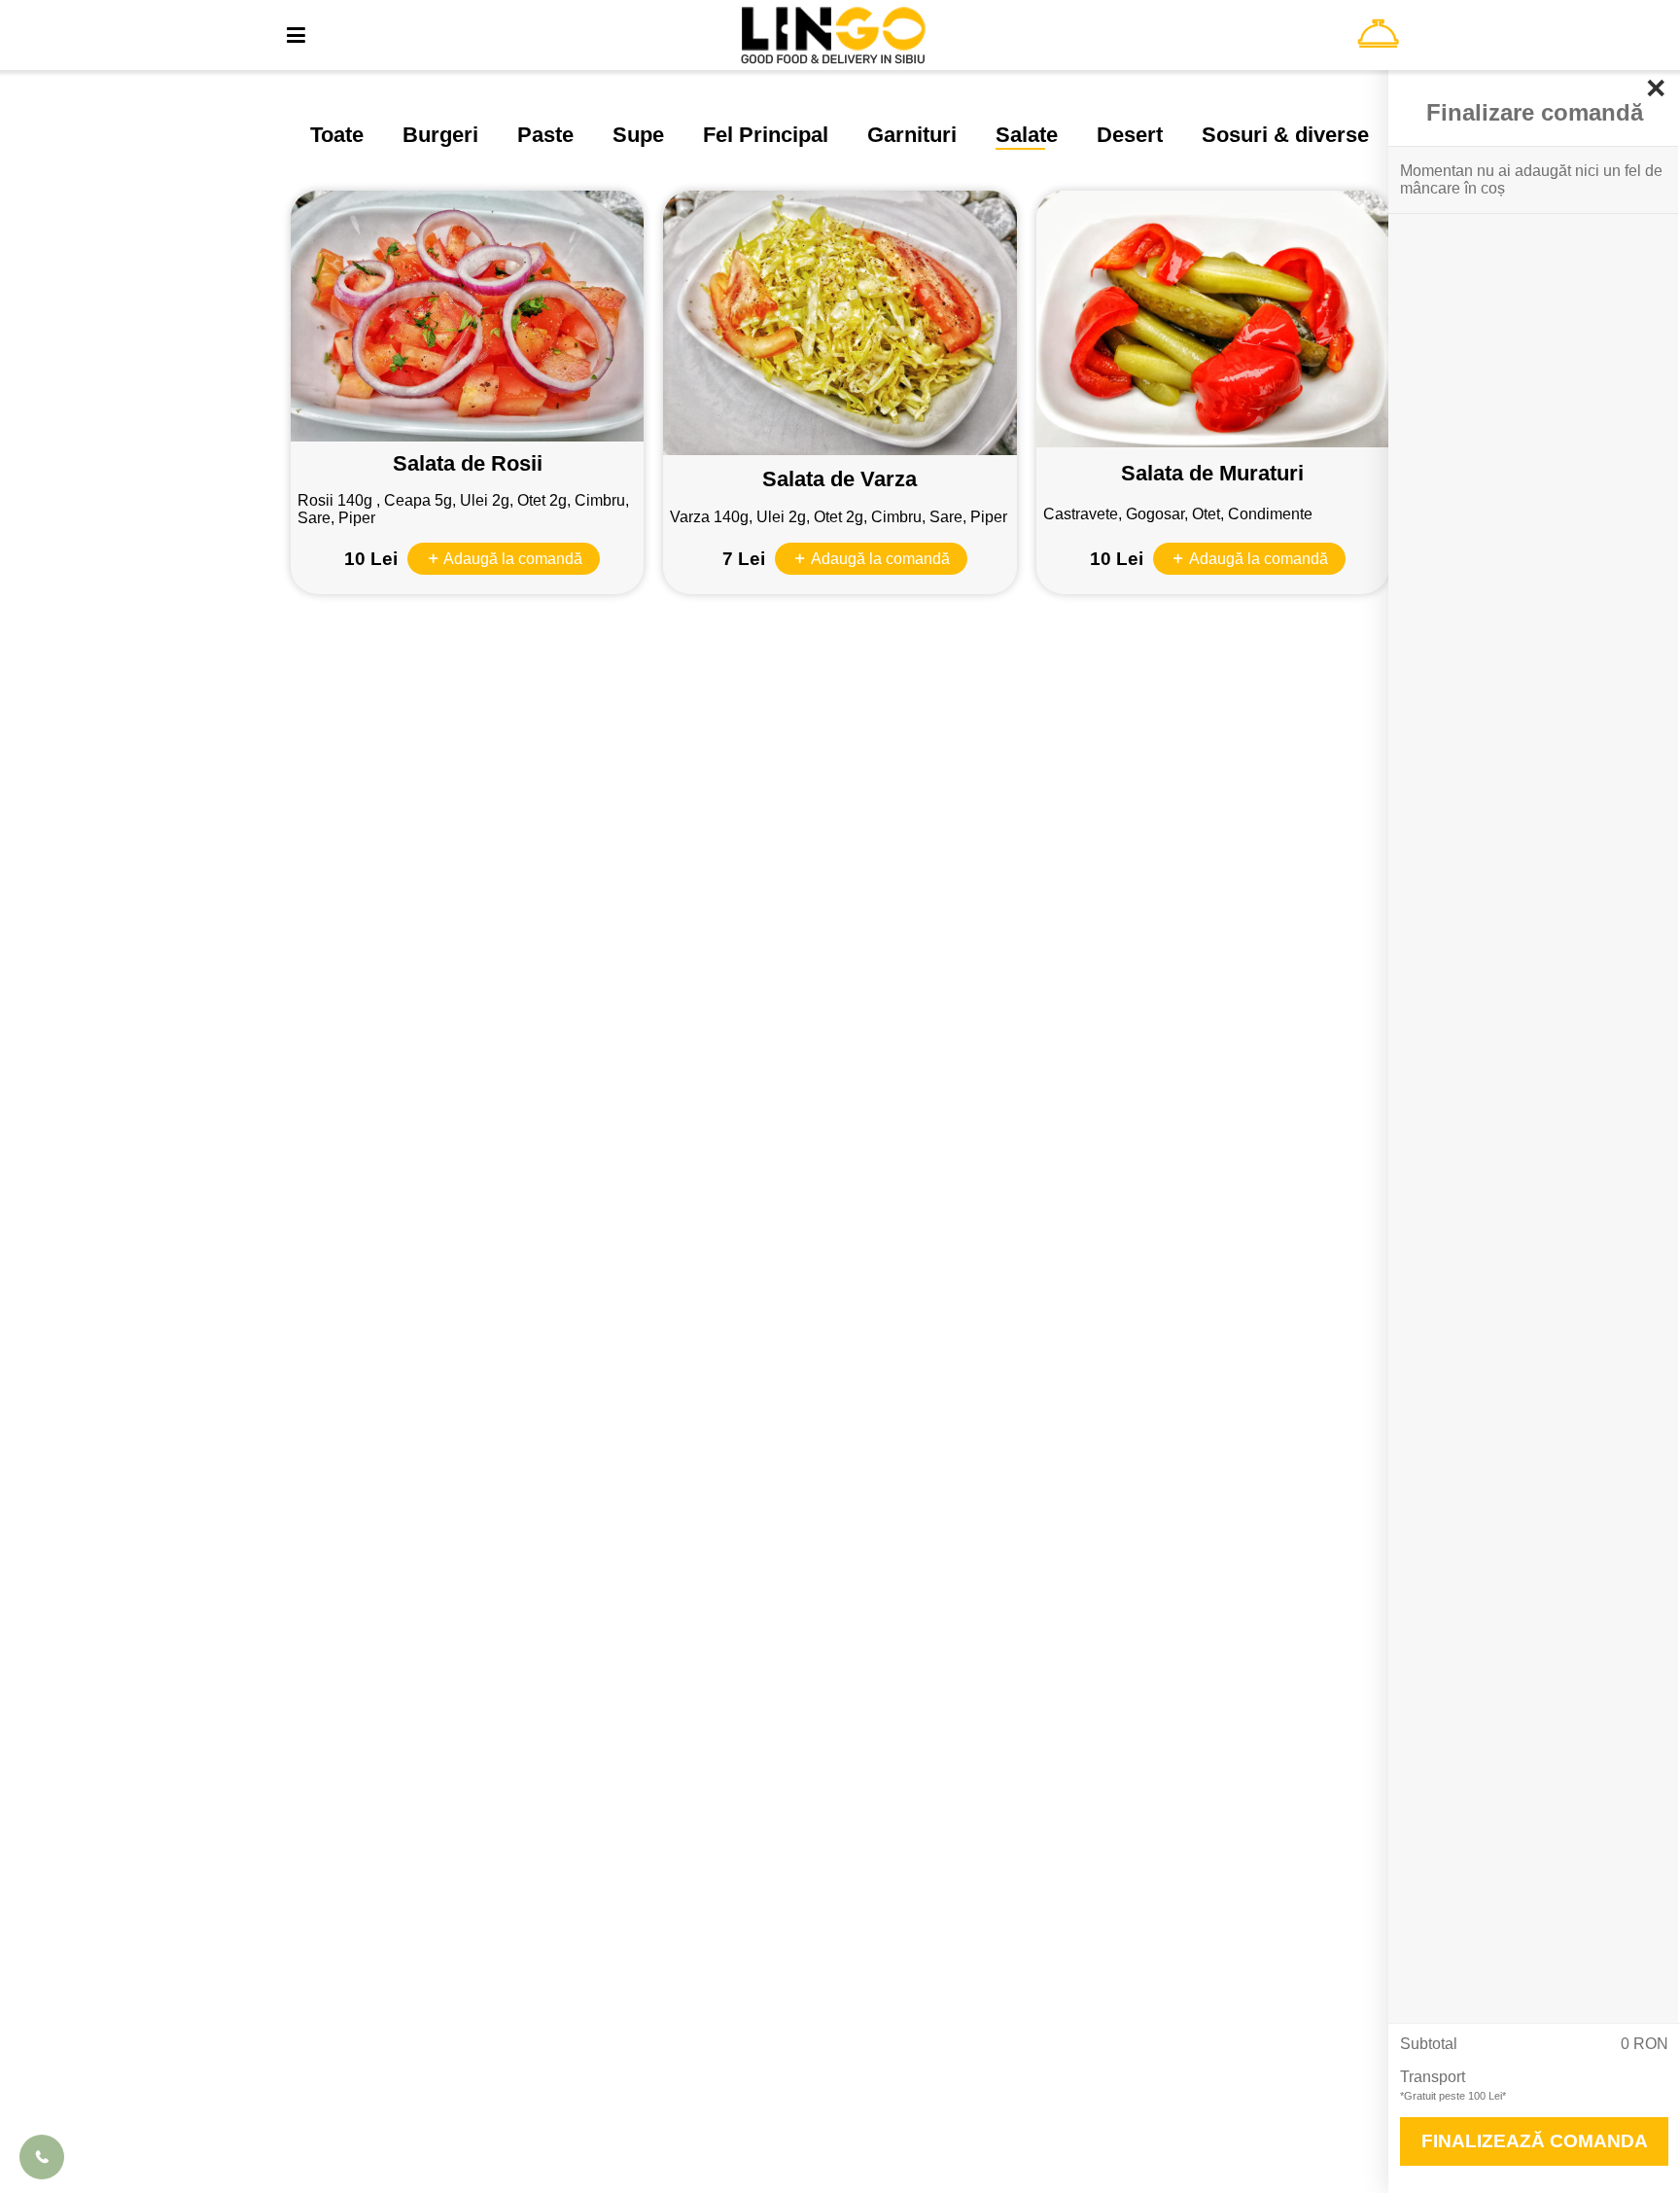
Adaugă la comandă (511, 559)
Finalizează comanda (1535, 2141)
